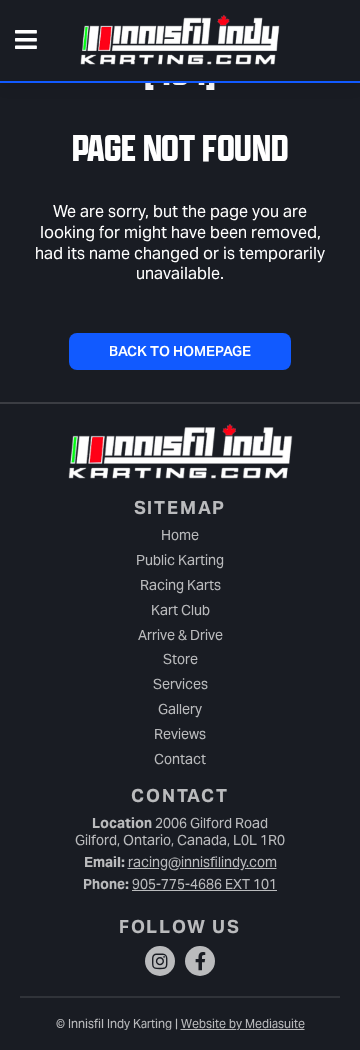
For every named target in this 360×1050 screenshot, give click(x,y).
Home (180, 535)
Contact (180, 759)
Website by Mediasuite (243, 1023)
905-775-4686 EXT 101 (204, 884)
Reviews (180, 734)
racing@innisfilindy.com (202, 862)
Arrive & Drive (180, 635)
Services (180, 684)
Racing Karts (180, 585)
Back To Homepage (180, 351)
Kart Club (180, 610)
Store (180, 659)
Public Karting (180, 560)
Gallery (180, 709)
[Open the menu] (26, 40)
